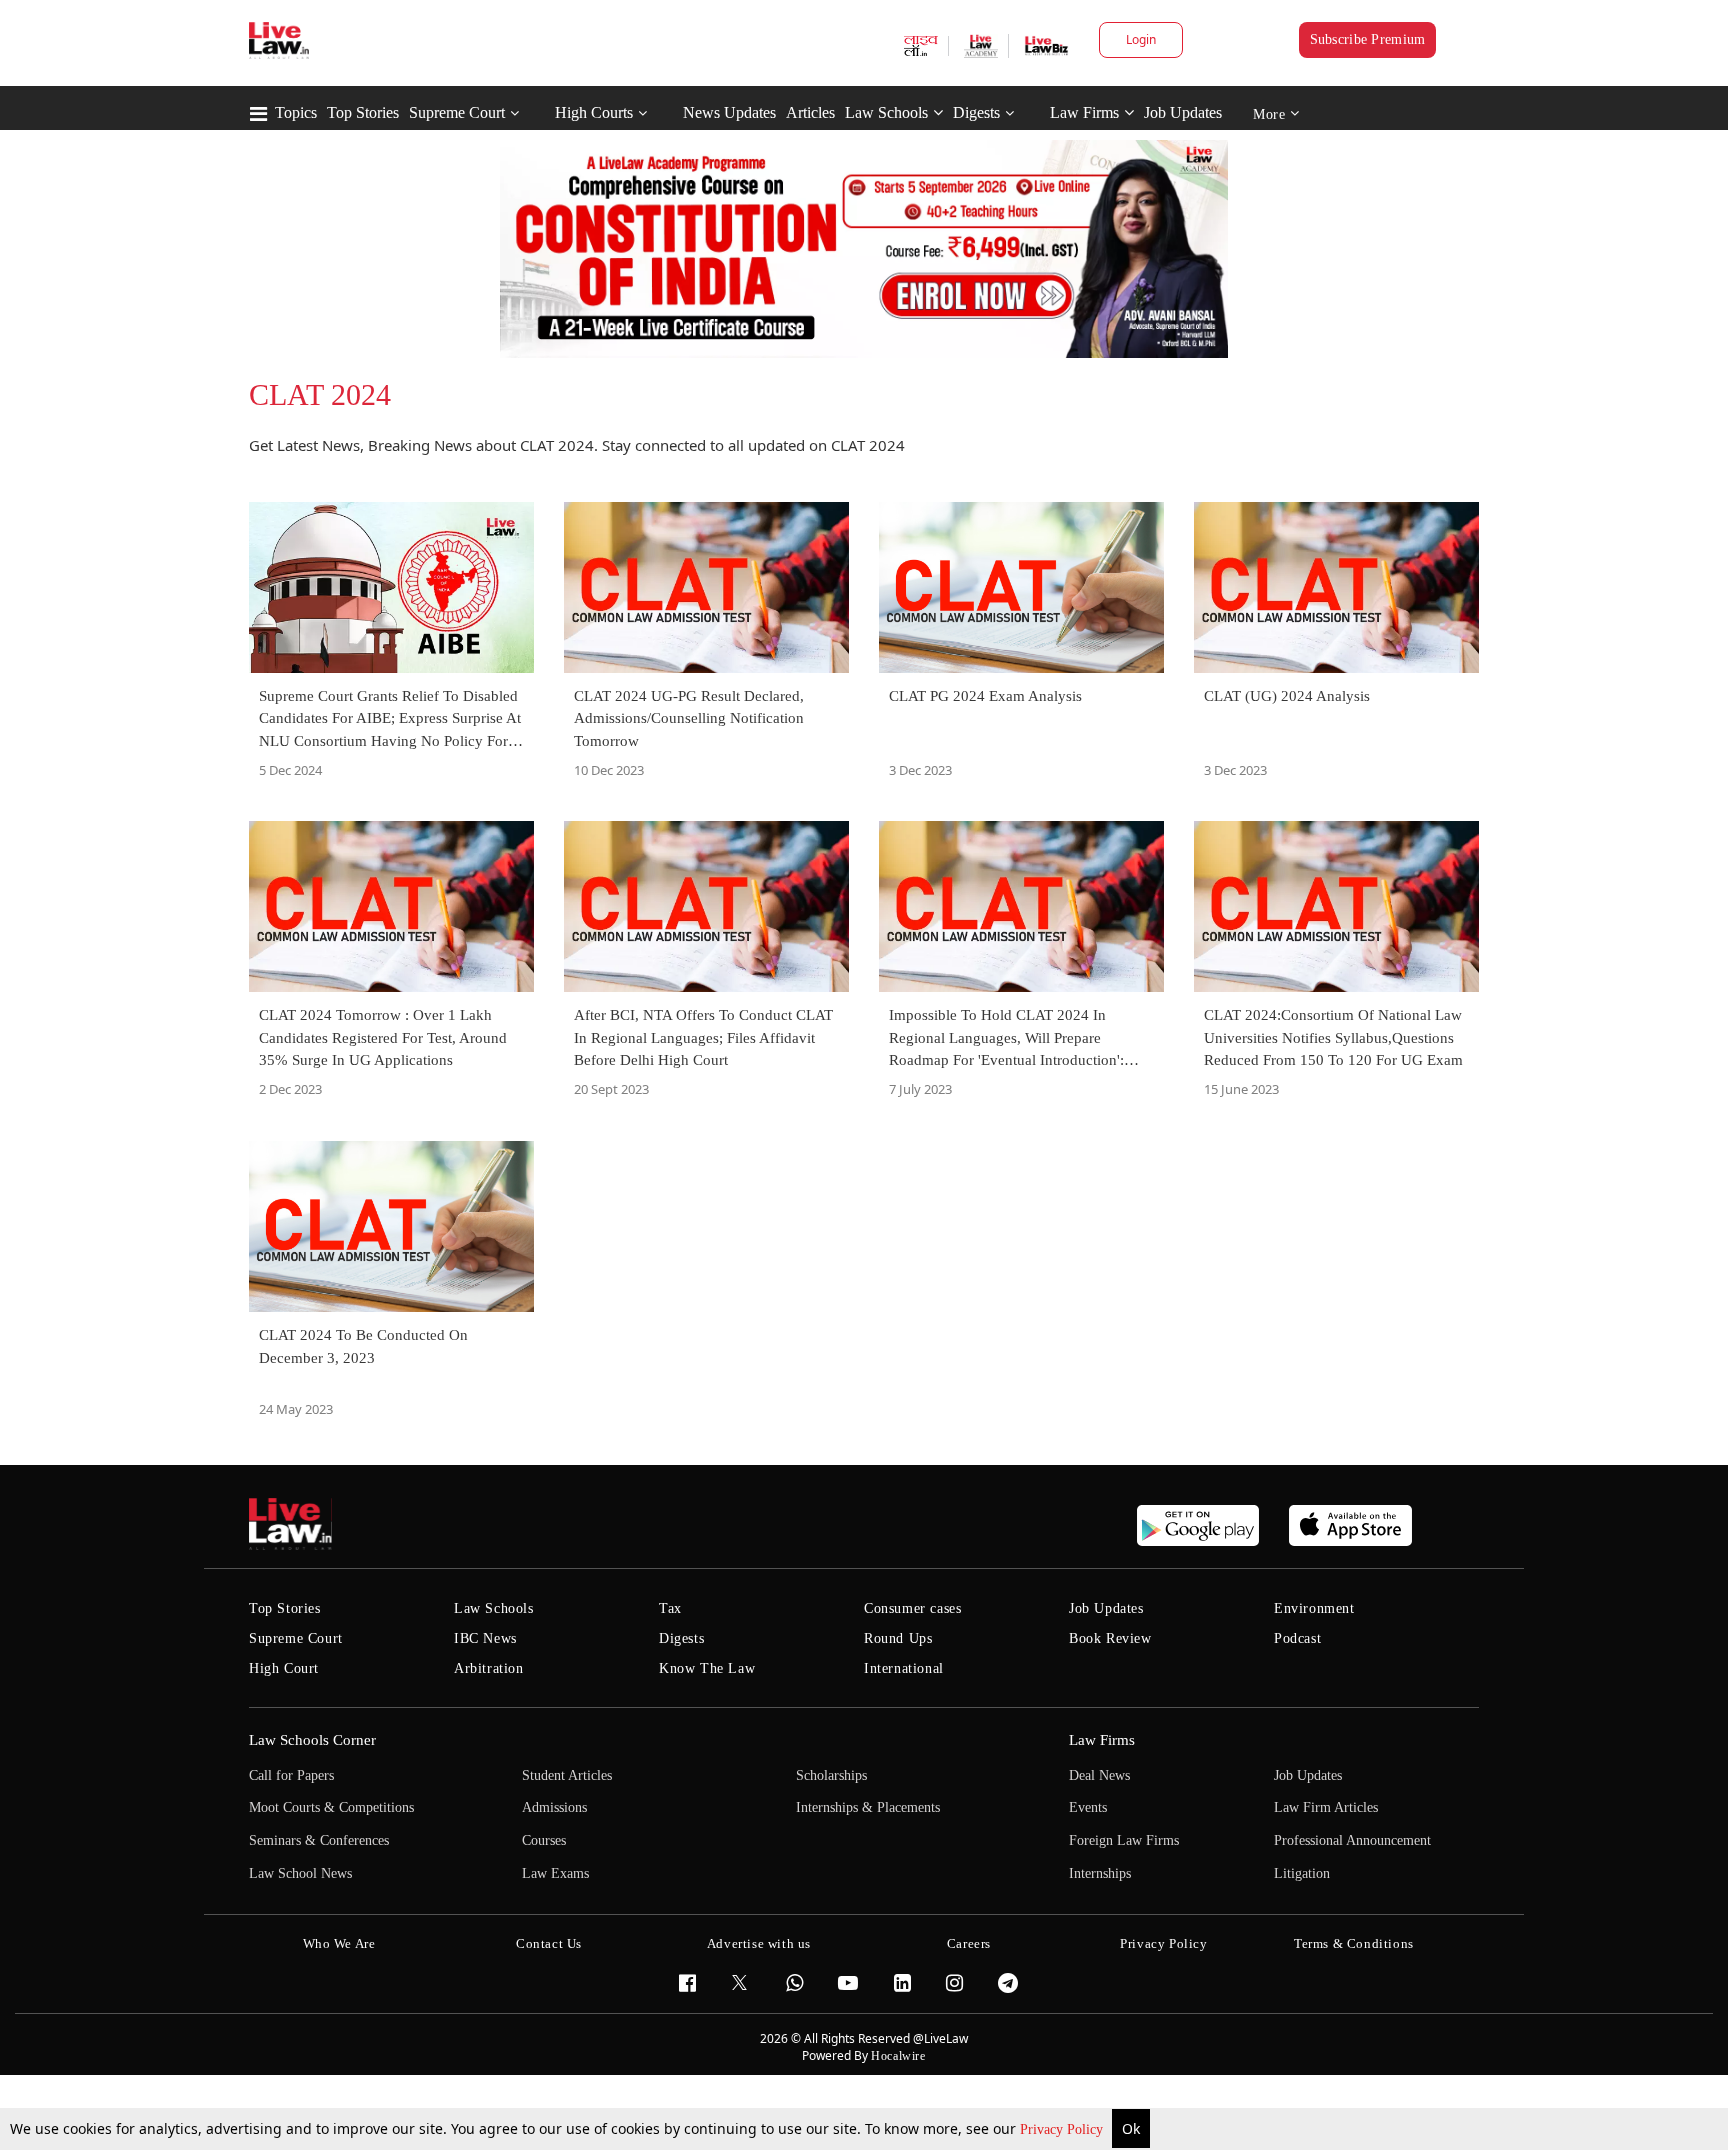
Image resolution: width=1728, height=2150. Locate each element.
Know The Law (707, 1668)
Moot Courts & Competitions (331, 1807)
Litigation (1302, 1873)
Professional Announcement (1352, 1840)
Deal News (1099, 1775)
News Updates (729, 112)
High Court (284, 1668)
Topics (296, 112)
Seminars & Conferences (319, 1840)
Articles (810, 112)
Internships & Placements (868, 1807)
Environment (1314, 1608)
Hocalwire (898, 2056)
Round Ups (898, 1638)
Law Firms (1084, 112)
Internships (1100, 1873)
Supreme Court (457, 112)
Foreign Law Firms (1124, 1840)
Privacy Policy (1063, 2129)
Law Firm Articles (1326, 1807)
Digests (976, 112)
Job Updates (1183, 112)
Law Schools (886, 112)
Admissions (554, 1807)
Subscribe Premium (1368, 39)
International (904, 1668)
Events (1088, 1807)
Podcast (1297, 1638)
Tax (670, 1608)
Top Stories (363, 112)
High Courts (594, 112)
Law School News (300, 1873)
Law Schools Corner (312, 1740)
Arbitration (489, 1668)
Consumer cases (912, 1608)
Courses (544, 1840)
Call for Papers (291, 1775)
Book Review (1110, 1638)
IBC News (485, 1638)
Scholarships (831, 1775)
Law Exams (555, 1873)
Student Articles (567, 1775)
